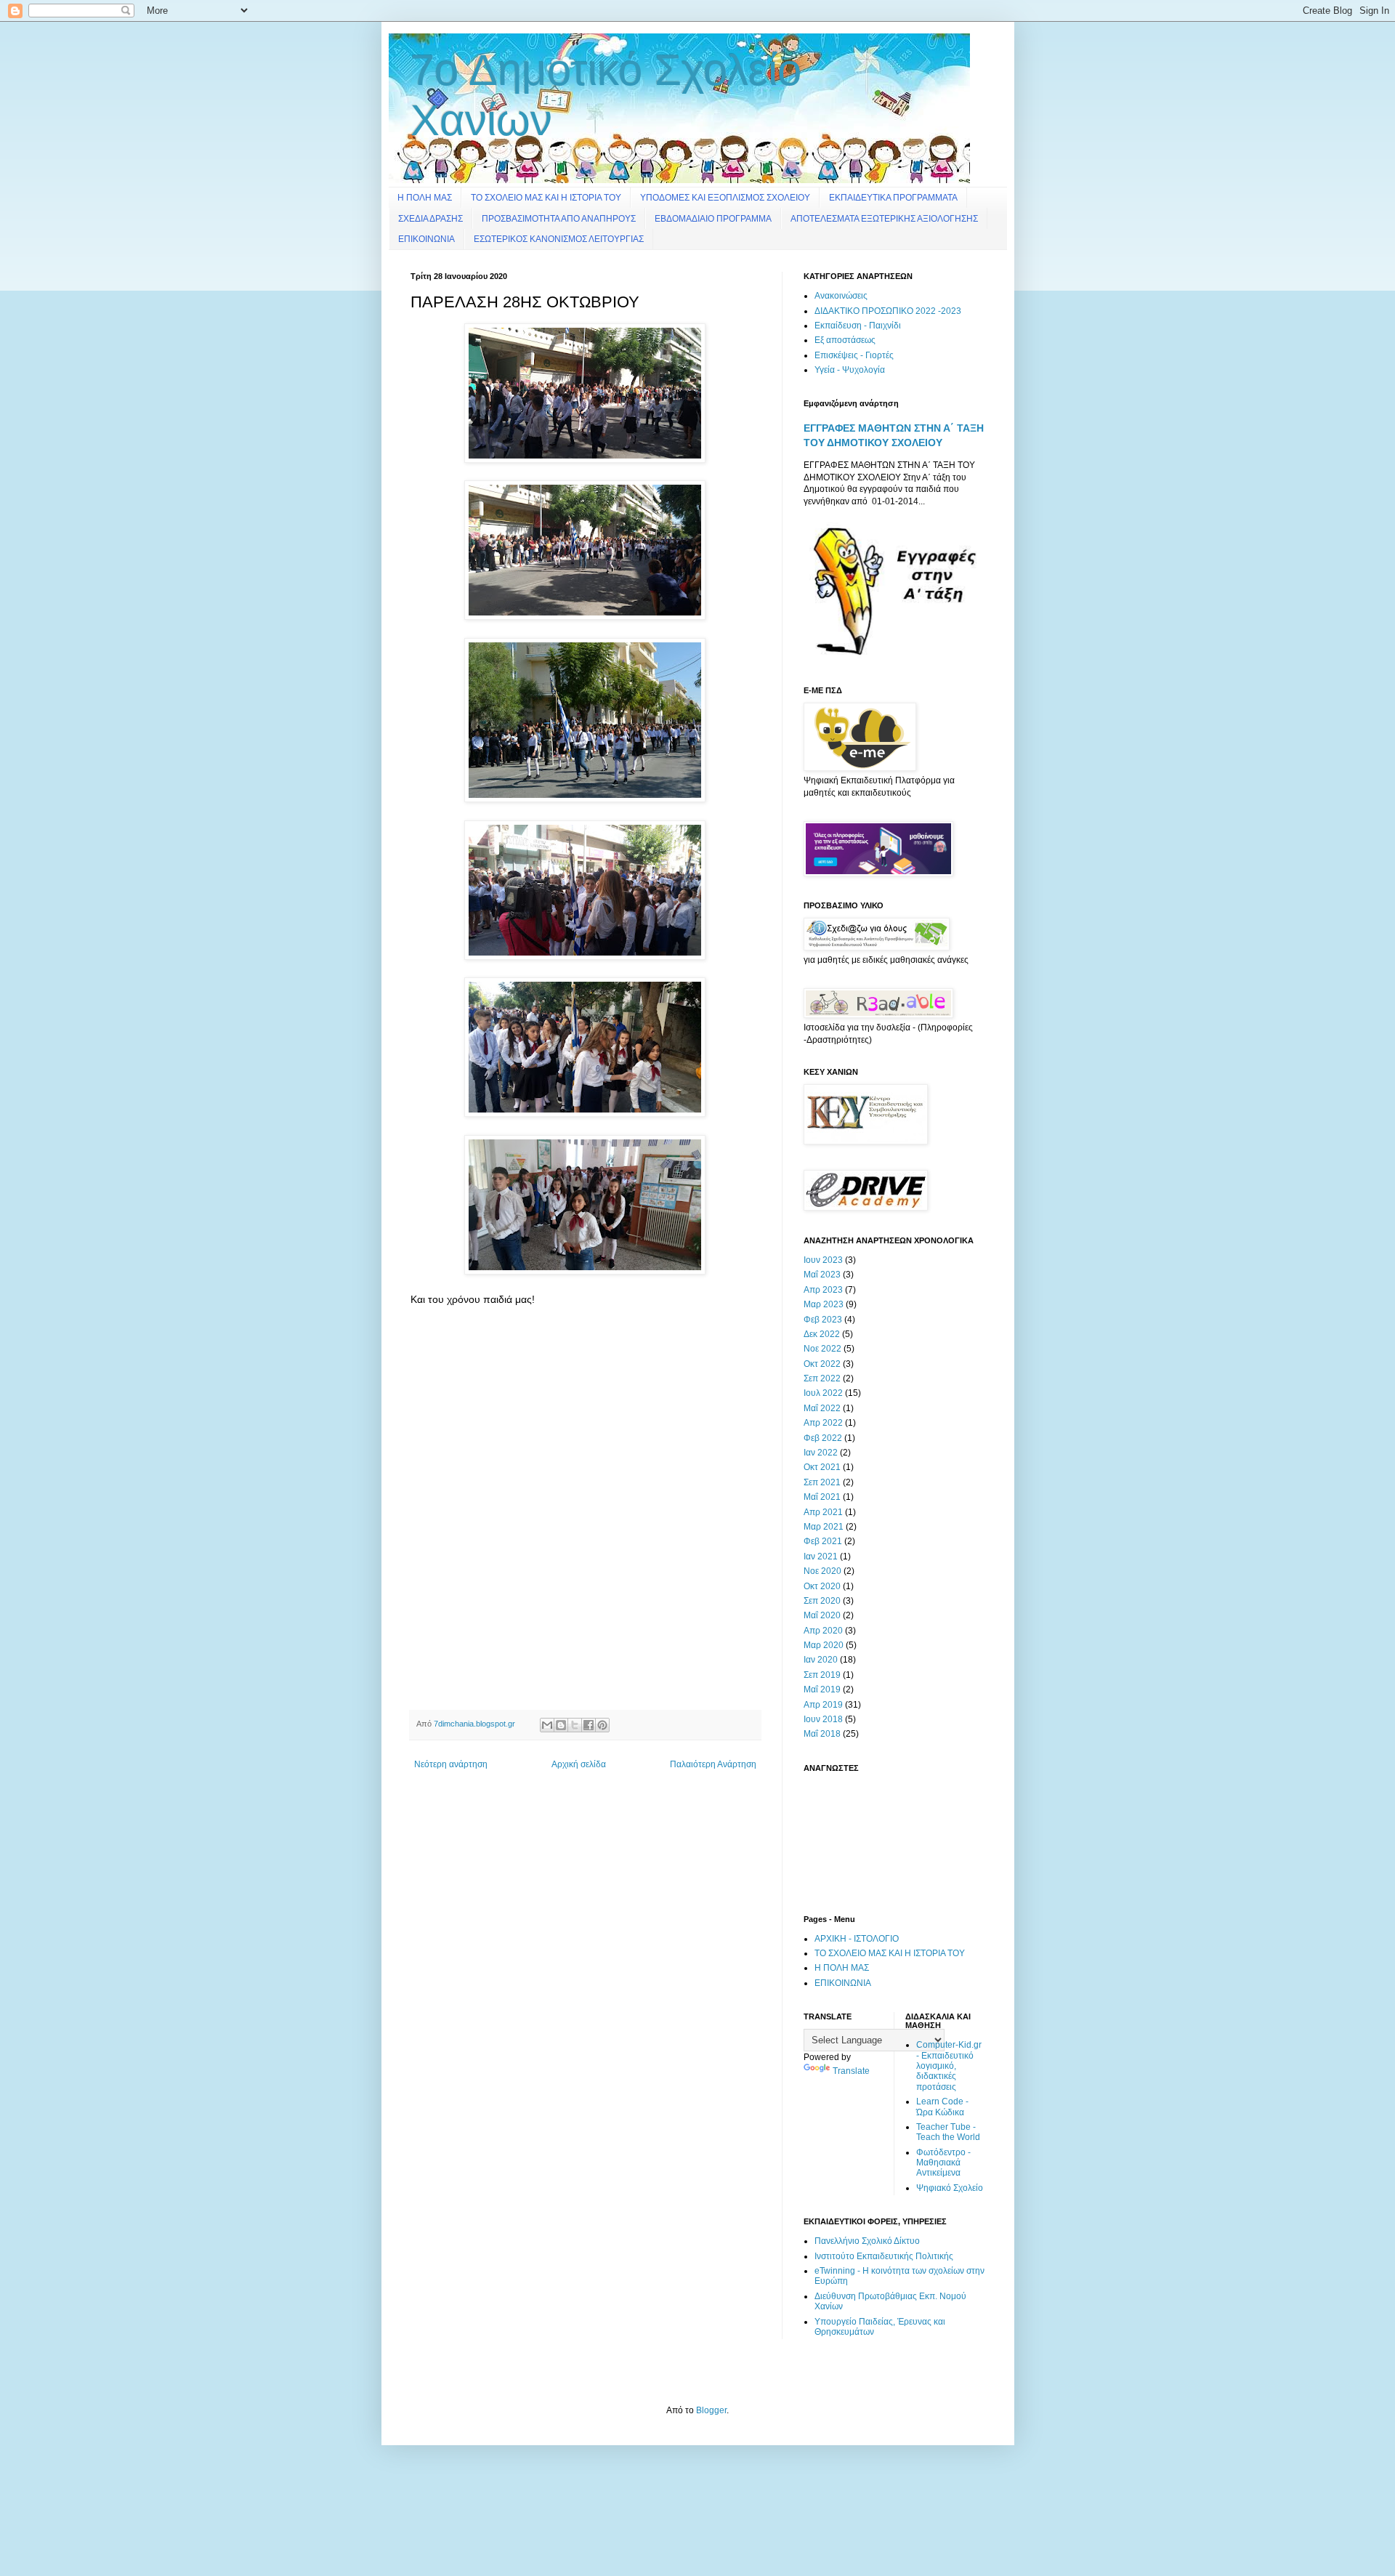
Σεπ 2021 (822, 1482)
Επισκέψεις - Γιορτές (854, 355)
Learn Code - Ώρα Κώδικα (942, 2107)
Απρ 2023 (823, 1290)
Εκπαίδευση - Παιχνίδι (858, 326)
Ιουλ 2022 (823, 1393)
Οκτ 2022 (822, 1364)
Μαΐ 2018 (822, 1734)
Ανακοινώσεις (841, 296)
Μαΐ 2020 (822, 1615)
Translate (851, 2071)
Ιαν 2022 (821, 1453)
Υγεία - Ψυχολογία (850, 370)
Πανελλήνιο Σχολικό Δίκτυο (867, 2241)
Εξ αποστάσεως (845, 340)
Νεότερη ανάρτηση (451, 1764)
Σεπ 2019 (822, 1675)
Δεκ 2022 (822, 1334)
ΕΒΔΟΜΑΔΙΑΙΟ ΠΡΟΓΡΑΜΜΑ (713, 219)
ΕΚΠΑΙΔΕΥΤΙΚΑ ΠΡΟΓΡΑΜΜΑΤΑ (893, 198)
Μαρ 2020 (824, 1645)
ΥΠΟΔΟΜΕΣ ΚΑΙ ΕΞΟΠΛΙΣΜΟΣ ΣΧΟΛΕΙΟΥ (725, 198)
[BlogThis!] (561, 1725)
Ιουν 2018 (823, 1719)
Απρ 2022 (823, 1423)
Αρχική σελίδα (579, 1764)
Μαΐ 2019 (822, 1689)
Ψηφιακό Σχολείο (950, 2188)
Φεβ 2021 (823, 1541)
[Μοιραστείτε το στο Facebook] (589, 1725)
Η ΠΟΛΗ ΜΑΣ (425, 198)
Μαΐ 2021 (822, 1497)
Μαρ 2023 (824, 1304)
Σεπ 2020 (822, 1601)
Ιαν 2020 (821, 1660)
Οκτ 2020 (822, 1586)
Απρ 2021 (823, 1512)
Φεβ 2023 (823, 1320)
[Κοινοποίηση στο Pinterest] (602, 1725)
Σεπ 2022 (822, 1378)
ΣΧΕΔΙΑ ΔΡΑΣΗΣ (430, 219)
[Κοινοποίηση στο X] (575, 1725)
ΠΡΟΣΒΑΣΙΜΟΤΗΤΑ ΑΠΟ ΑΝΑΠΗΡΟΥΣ (559, 219)
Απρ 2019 (823, 1705)
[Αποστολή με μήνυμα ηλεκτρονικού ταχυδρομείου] (547, 1725)
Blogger (711, 2410)
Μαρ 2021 (824, 1527)
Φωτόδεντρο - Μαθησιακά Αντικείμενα (943, 2163)
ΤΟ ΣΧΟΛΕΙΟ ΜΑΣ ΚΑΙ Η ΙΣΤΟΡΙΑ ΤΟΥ (546, 198)
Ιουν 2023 (823, 1260)
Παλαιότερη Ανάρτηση (713, 1764)
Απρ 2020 (823, 1631)
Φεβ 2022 (823, 1438)
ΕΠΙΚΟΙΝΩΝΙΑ (426, 239)
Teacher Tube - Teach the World (948, 2132)
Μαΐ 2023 (822, 1275)
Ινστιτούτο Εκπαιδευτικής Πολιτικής (884, 2256)
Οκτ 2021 (822, 1467)
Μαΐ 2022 (822, 1408)
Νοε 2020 (822, 1571)
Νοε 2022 (822, 1349)
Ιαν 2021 (821, 1556)
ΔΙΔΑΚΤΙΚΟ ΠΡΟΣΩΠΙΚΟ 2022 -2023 (888, 311)
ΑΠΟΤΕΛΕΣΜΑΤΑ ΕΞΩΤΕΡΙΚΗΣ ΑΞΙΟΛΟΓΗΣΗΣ (884, 219)
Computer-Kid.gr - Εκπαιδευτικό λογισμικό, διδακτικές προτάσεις (949, 2066)
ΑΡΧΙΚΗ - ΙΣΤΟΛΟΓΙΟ (857, 1939)
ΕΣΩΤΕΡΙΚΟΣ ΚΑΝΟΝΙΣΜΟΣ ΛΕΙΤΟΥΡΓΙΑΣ (559, 239)
